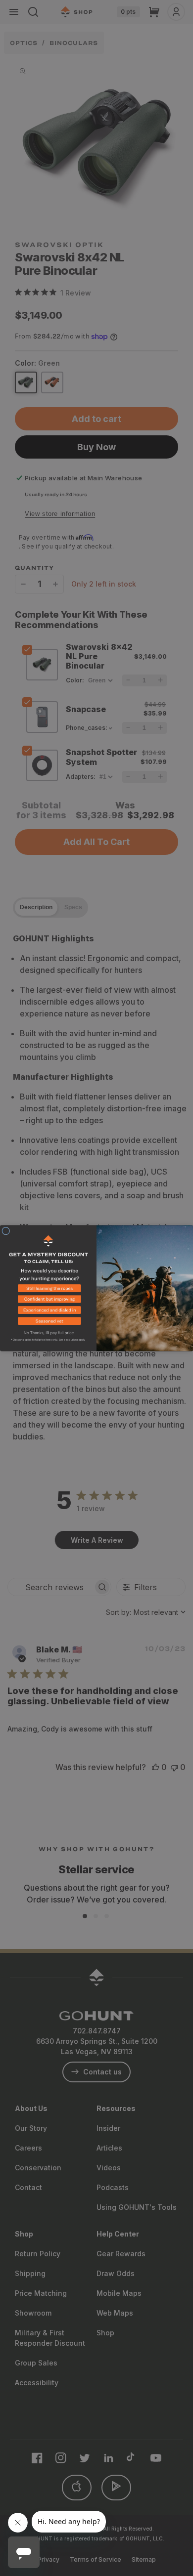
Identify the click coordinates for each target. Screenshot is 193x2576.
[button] (48, 1290)
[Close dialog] (6, 1231)
